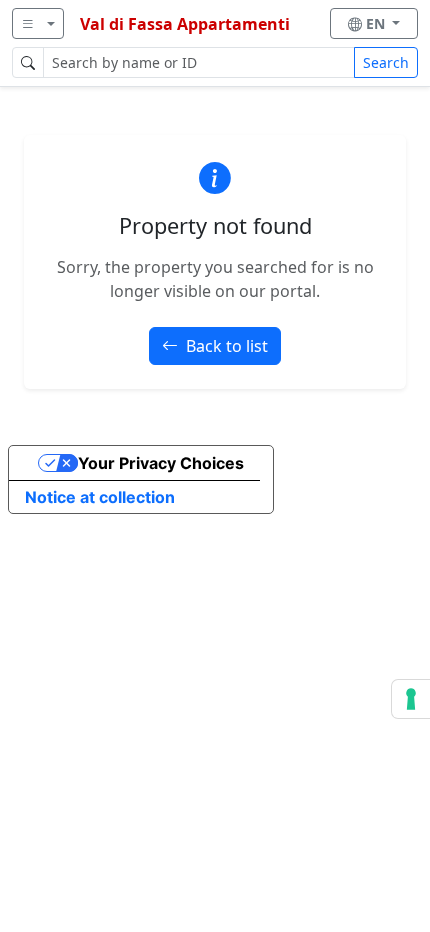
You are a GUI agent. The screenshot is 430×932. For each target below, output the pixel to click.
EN (377, 23)
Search (386, 62)
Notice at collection (100, 497)
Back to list (227, 346)
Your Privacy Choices (161, 463)
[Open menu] (38, 23)
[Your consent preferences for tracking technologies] (411, 699)
